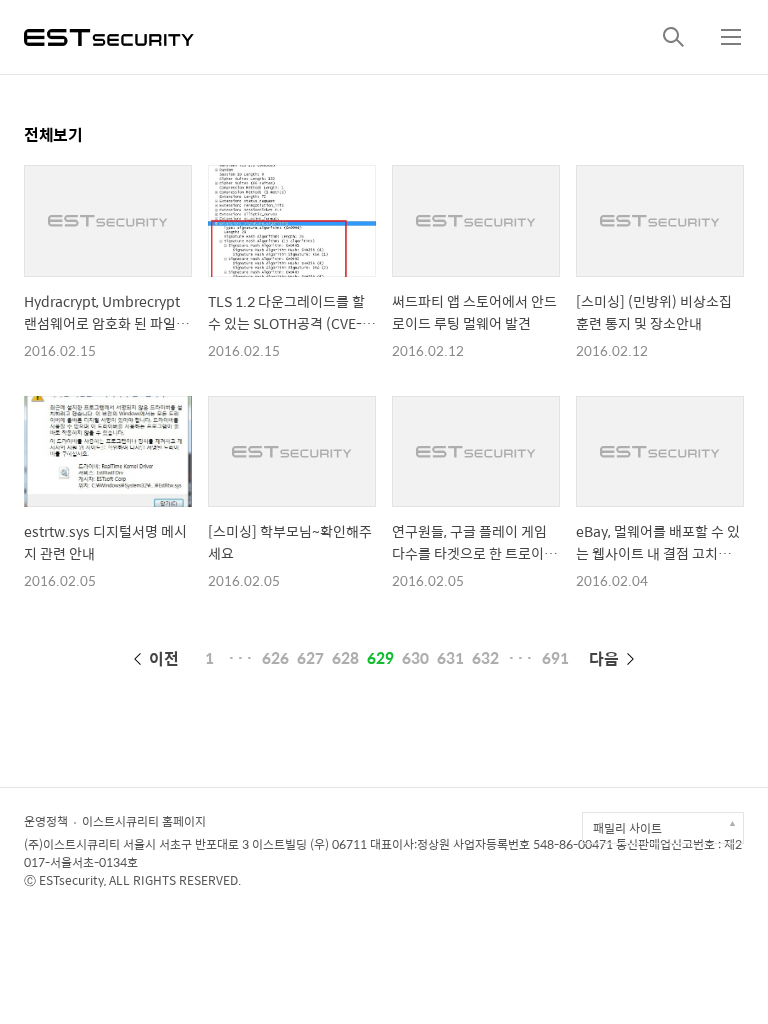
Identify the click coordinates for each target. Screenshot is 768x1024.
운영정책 (46, 821)
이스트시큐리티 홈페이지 (144, 821)
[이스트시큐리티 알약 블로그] (109, 35)
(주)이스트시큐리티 (72, 844)
